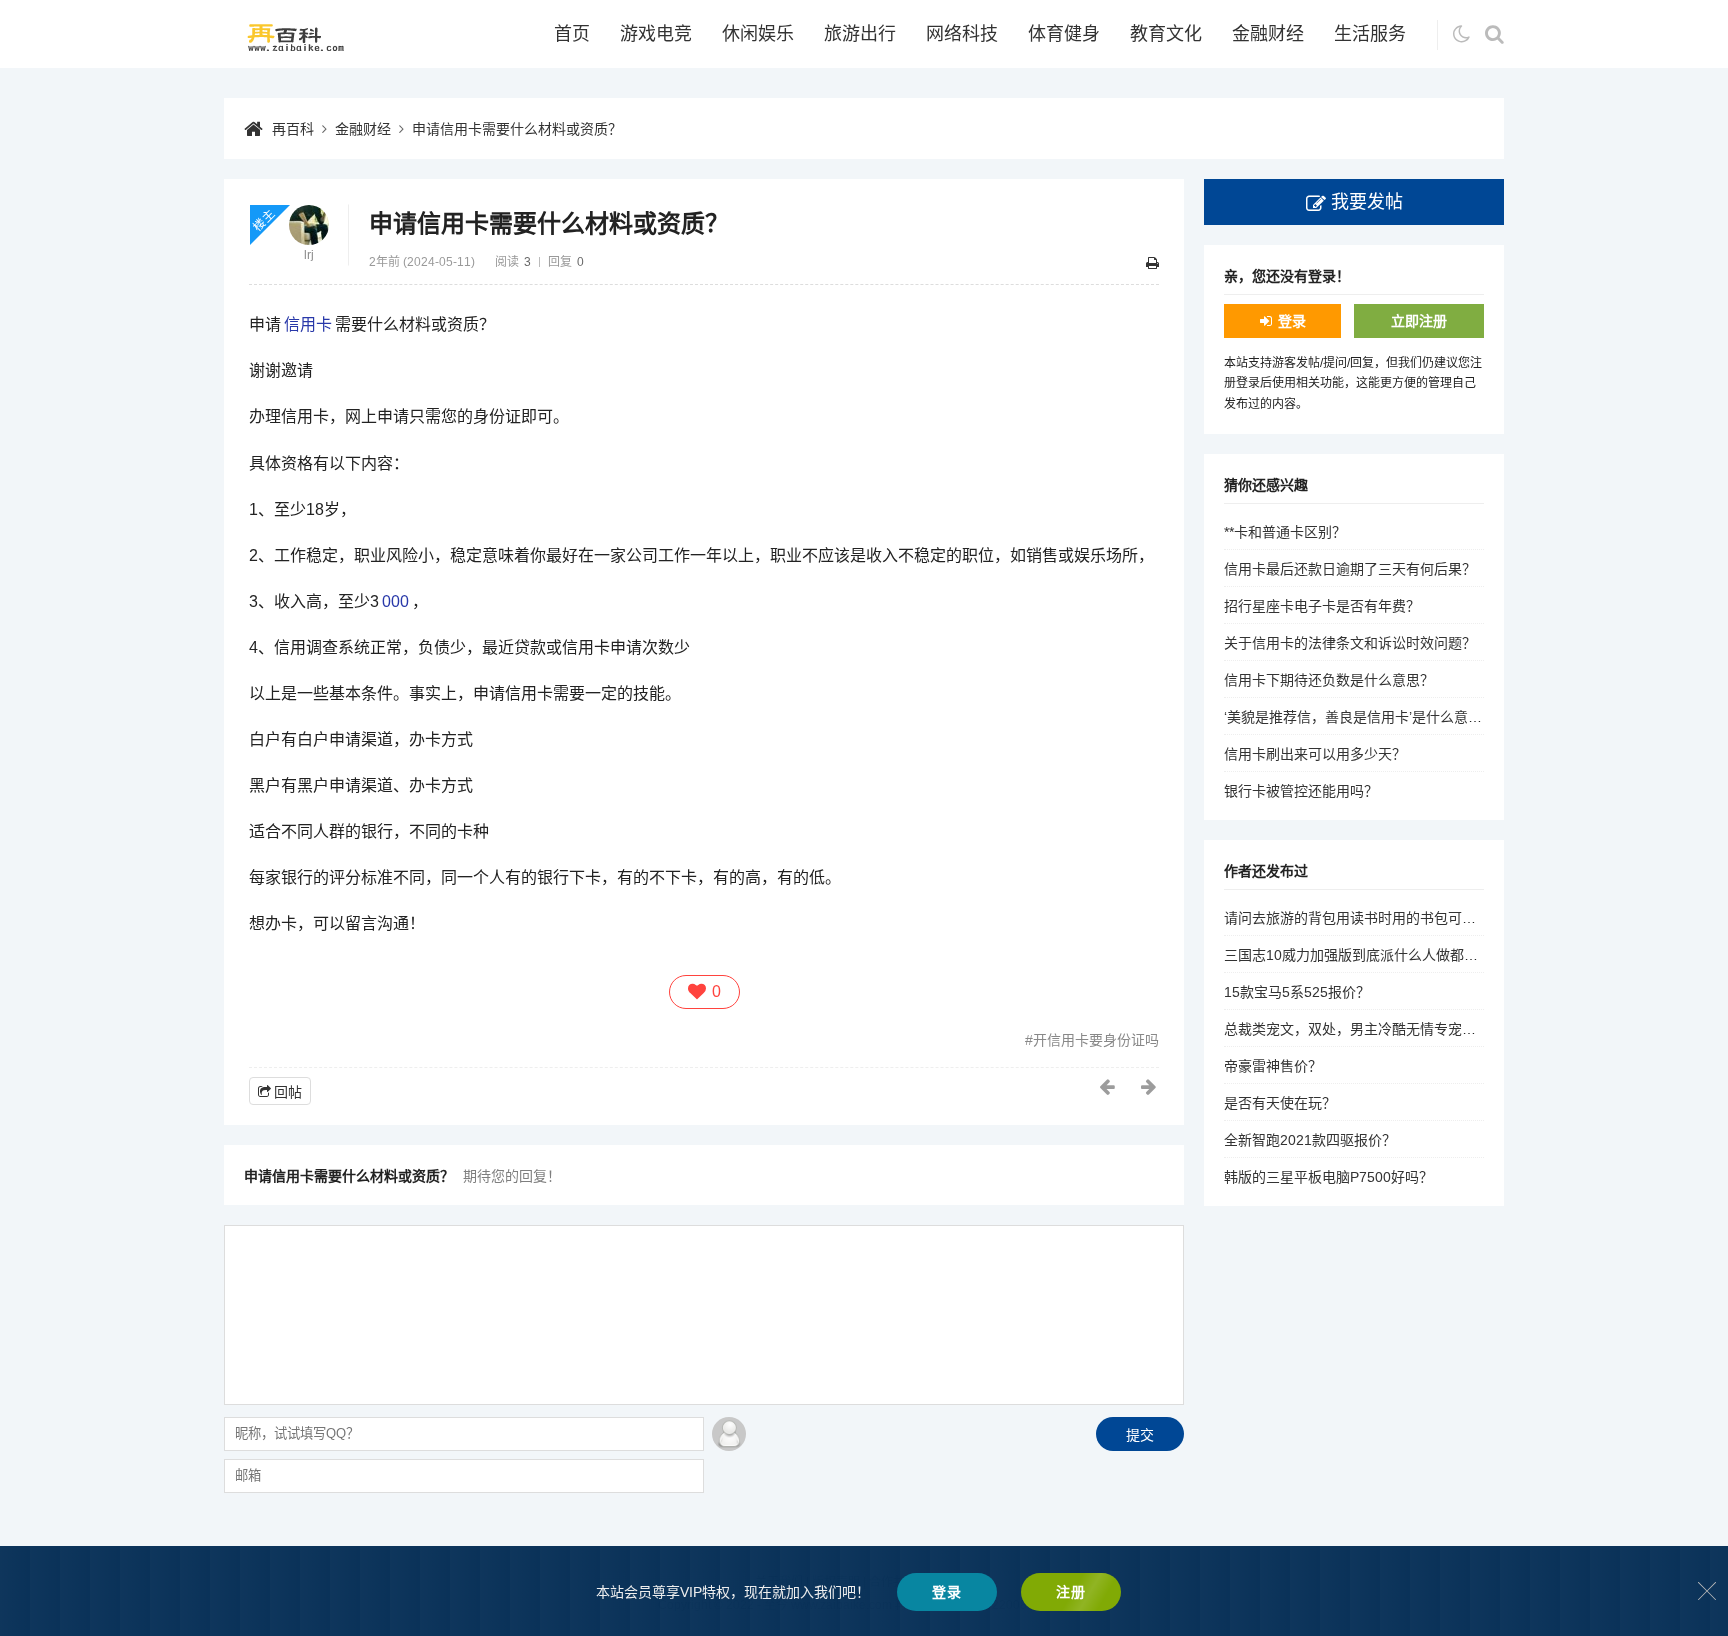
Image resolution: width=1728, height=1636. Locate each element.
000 (395, 601)
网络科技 (962, 34)
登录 (1292, 321)
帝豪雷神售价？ (1273, 1066)
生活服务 (1370, 34)
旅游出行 (860, 34)
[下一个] (1150, 1087)
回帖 (288, 1092)
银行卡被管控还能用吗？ (1301, 791)
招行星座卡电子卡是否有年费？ (1322, 606)
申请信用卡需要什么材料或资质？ (517, 129)
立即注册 (1419, 321)
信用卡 (308, 324)
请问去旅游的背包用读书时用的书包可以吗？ (1364, 918)
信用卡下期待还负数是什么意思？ (1329, 680)
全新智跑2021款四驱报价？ (1310, 1140)
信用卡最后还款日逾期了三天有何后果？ (1350, 569)
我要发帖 (1367, 202)
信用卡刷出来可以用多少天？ (1315, 754)
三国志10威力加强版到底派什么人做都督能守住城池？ (1393, 955)
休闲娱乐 (758, 34)
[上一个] (1108, 1087)
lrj (309, 255)
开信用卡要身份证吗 (1096, 1040)
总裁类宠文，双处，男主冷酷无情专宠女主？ (1364, 1029)
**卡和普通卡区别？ (1285, 532)
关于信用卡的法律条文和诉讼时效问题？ (1350, 643)
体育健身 (1064, 34)
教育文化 (1166, 34)
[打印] (1152, 263)
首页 (572, 34)
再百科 (293, 129)
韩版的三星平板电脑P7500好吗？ (1328, 1177)
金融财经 (1268, 34)
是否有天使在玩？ (1280, 1103)
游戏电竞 (656, 34)
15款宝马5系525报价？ (1297, 992)
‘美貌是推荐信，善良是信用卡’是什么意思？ (1360, 717)
